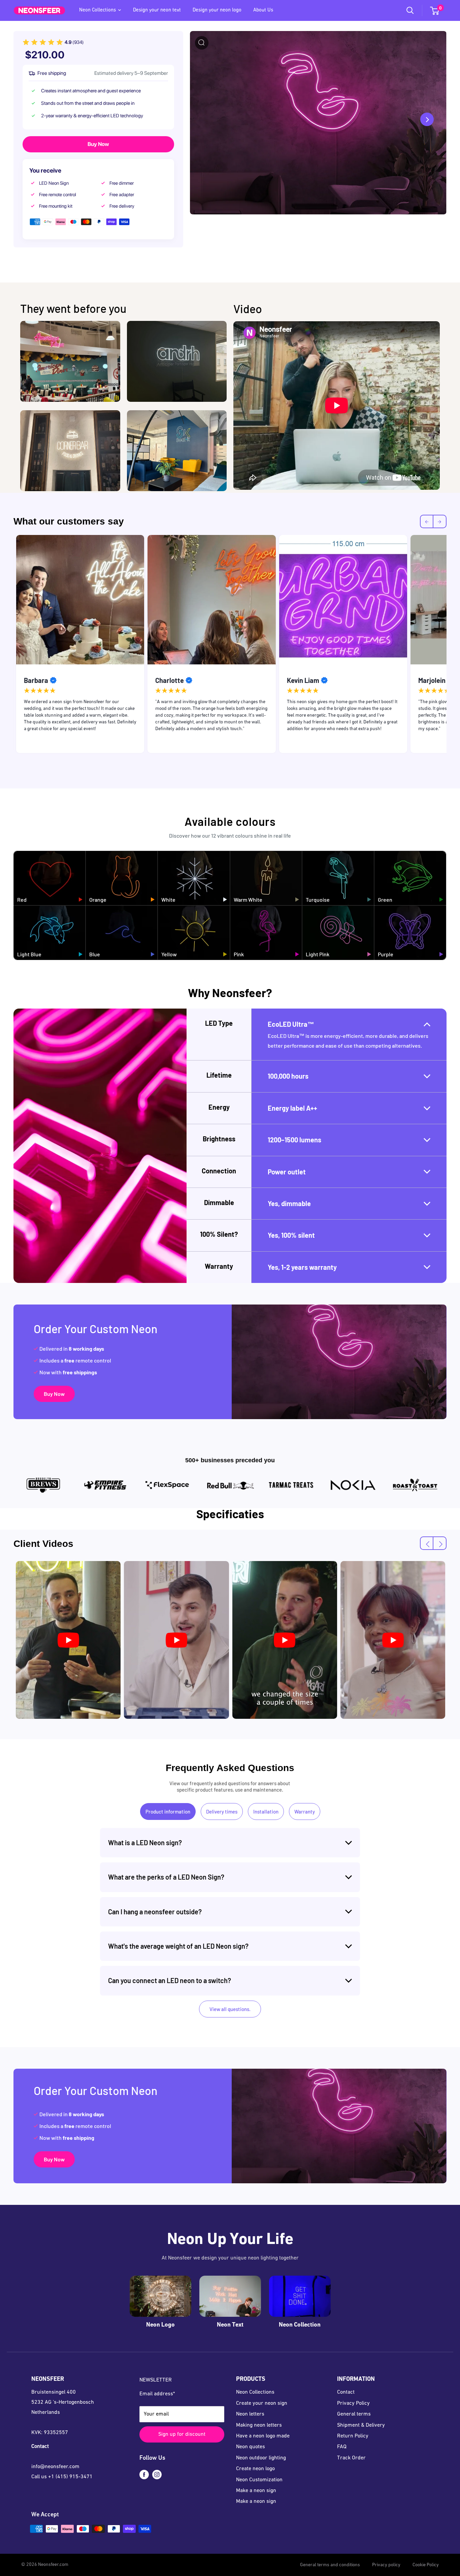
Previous (8, 646)
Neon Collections (97, 10)
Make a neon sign (256, 2491)
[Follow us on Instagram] (157, 2475)
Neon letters (250, 2414)
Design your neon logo (217, 10)
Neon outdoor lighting (261, 2458)
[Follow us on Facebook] (144, 2475)
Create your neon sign (262, 2403)
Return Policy (353, 2436)
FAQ (342, 2447)
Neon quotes (251, 2447)
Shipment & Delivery (361, 2425)
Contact (346, 2392)
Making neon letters (259, 2425)
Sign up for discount (182, 2434)
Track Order (351, 2458)
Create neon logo (255, 2469)
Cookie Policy (426, 2565)
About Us (263, 10)
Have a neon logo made (263, 2436)
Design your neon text (157, 10)
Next (452, 646)
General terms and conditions (330, 2565)
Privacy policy (386, 2565)
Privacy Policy (353, 2403)
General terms (354, 2414)
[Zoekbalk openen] (410, 10)
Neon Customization (259, 2480)
